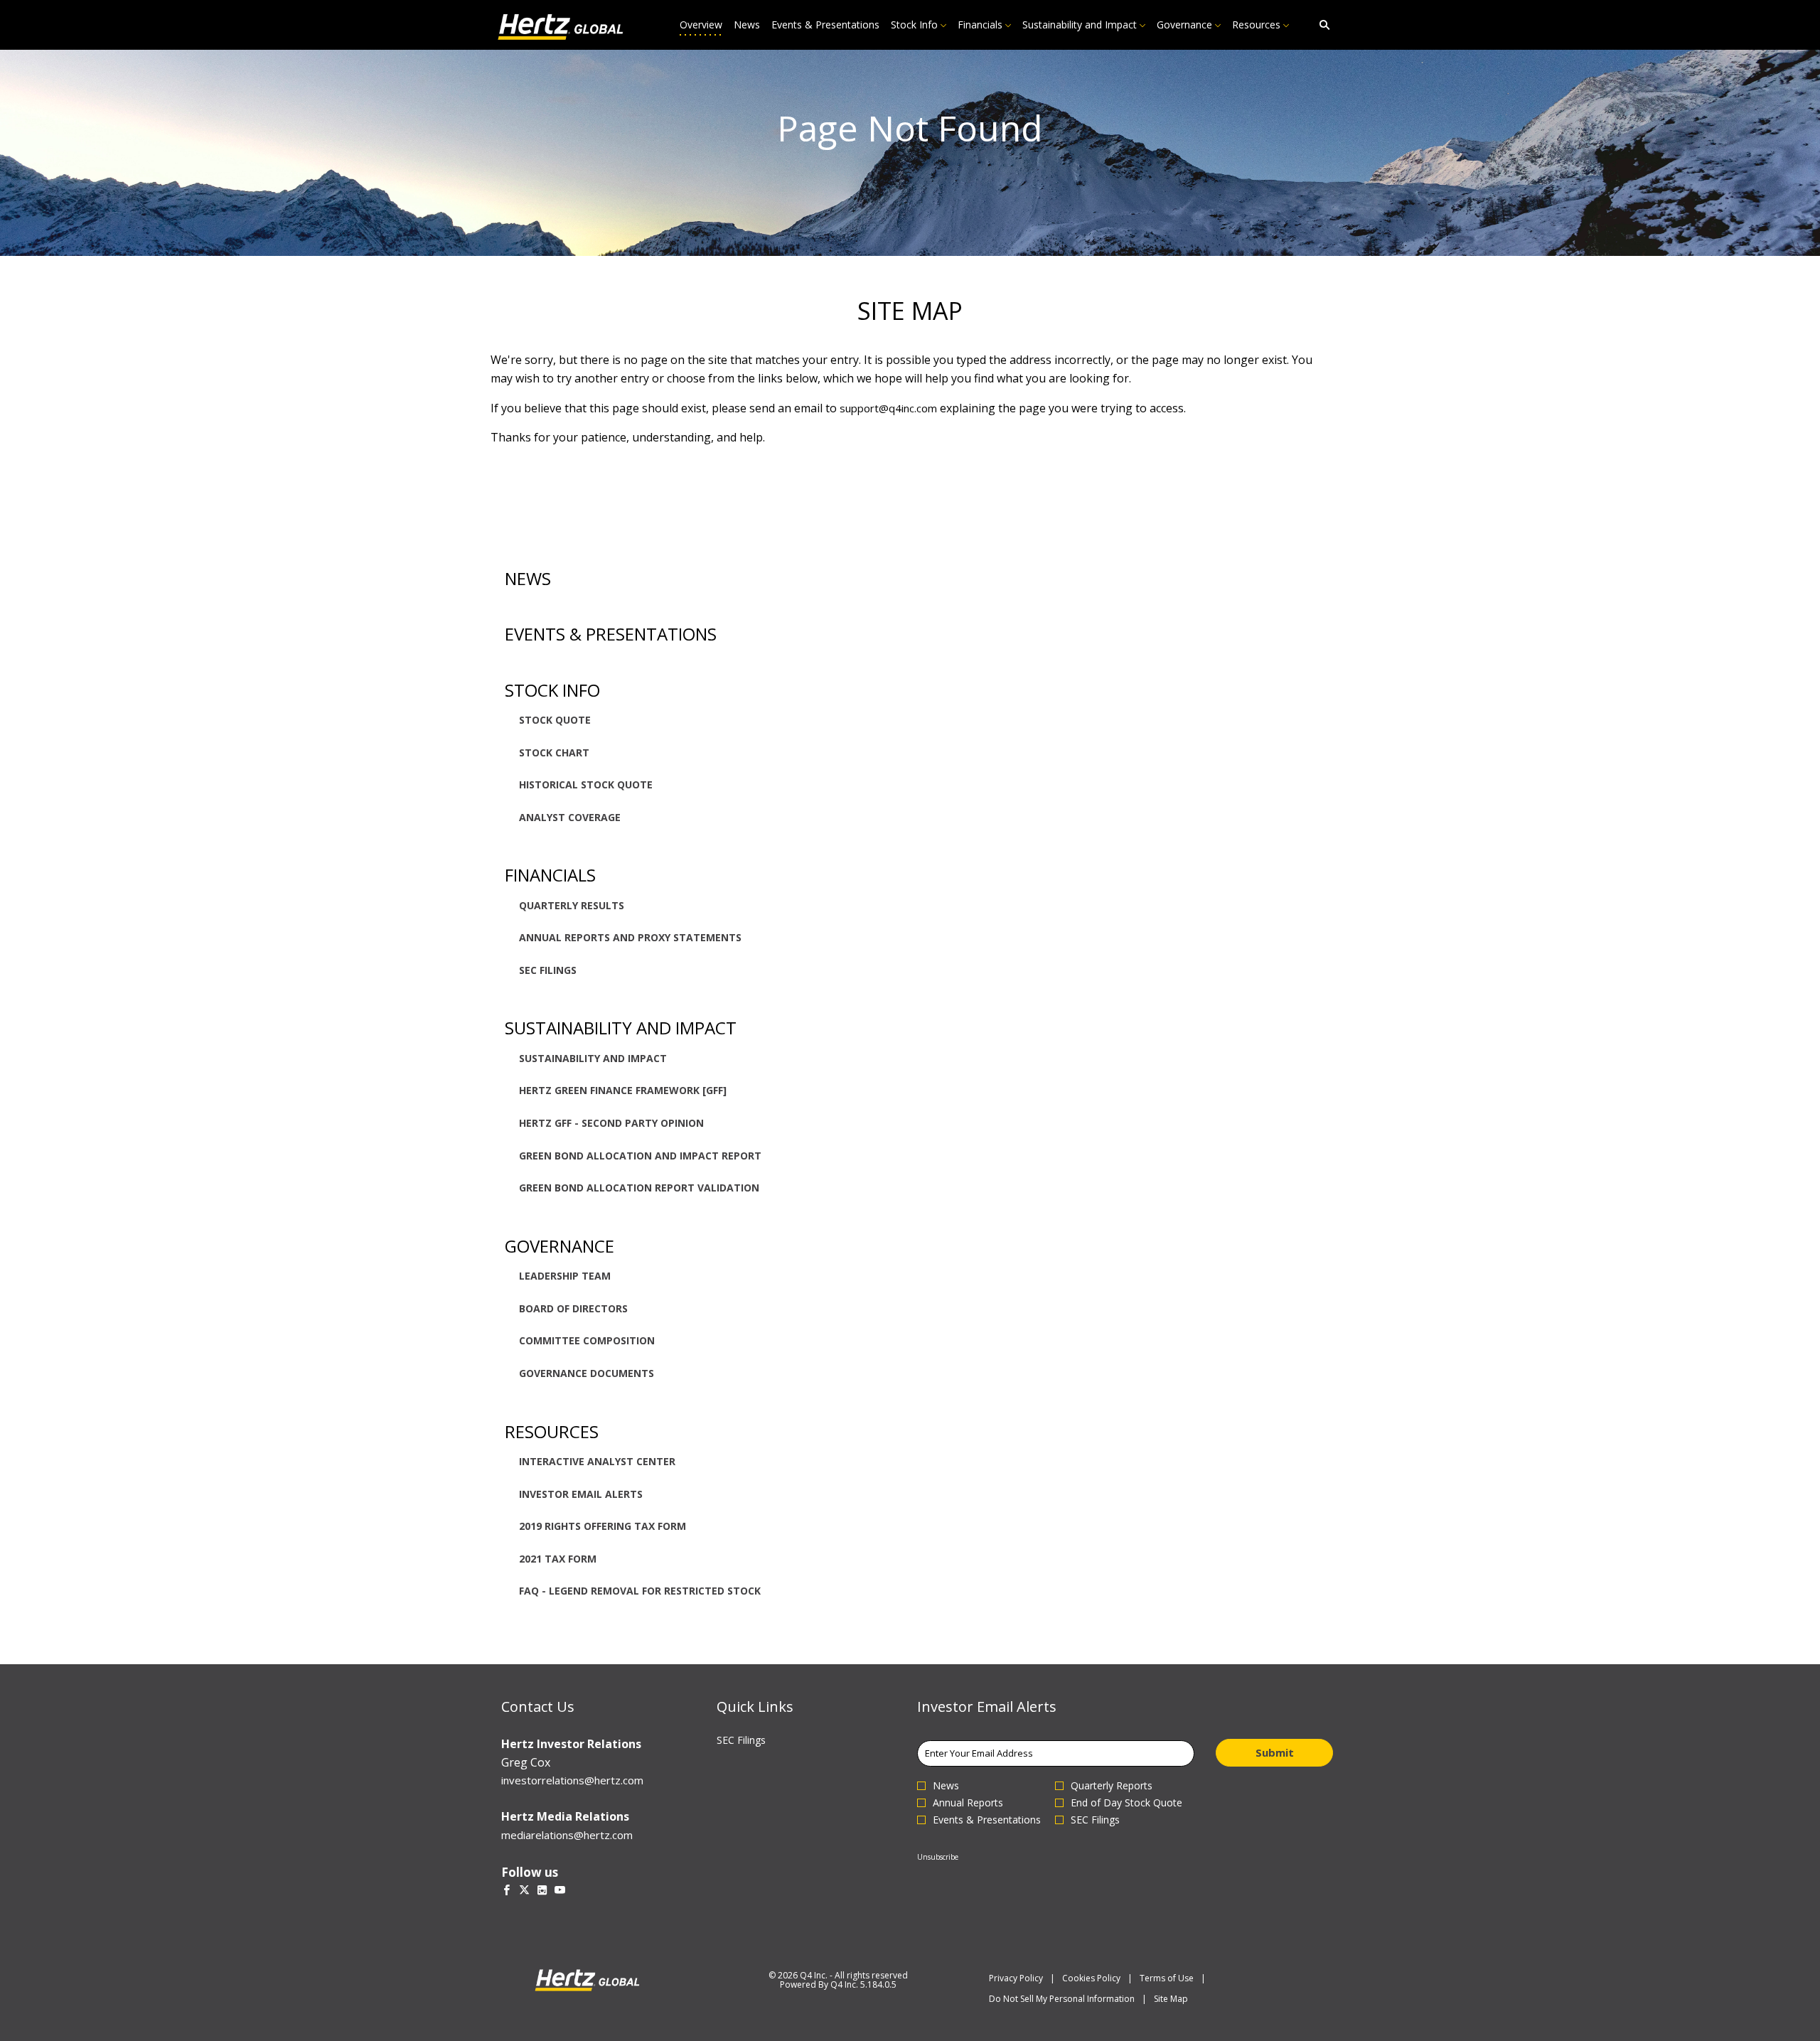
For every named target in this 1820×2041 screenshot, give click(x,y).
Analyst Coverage (570, 817)
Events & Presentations (611, 634)
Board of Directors (573, 1308)
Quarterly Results (572, 905)
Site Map (1171, 1999)
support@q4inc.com (888, 408)
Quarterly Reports (1112, 1786)
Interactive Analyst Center (597, 1461)
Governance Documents (587, 1373)
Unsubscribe (938, 1857)
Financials (550, 875)
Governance (560, 1246)
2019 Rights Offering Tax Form (603, 1526)
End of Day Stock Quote (1126, 1803)
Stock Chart (554, 752)
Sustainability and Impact (621, 1028)
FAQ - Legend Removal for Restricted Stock (640, 1591)
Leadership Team (565, 1276)
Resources (552, 1431)
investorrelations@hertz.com (572, 1780)
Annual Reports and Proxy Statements (630, 937)
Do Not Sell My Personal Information (1062, 1999)
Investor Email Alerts (581, 1494)
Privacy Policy (1016, 1978)
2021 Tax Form (558, 1559)
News (528, 578)
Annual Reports (968, 1803)
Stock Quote (555, 720)
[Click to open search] (1321, 25)
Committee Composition (587, 1340)
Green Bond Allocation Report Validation (639, 1188)
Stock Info (552, 690)
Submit (1275, 1752)
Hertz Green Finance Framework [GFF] (623, 1090)
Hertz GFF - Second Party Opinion (611, 1123)
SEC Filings (548, 970)
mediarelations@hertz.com (567, 1835)
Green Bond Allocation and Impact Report (640, 1156)
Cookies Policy (1091, 1978)
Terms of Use (1167, 1978)
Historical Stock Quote (586, 784)
